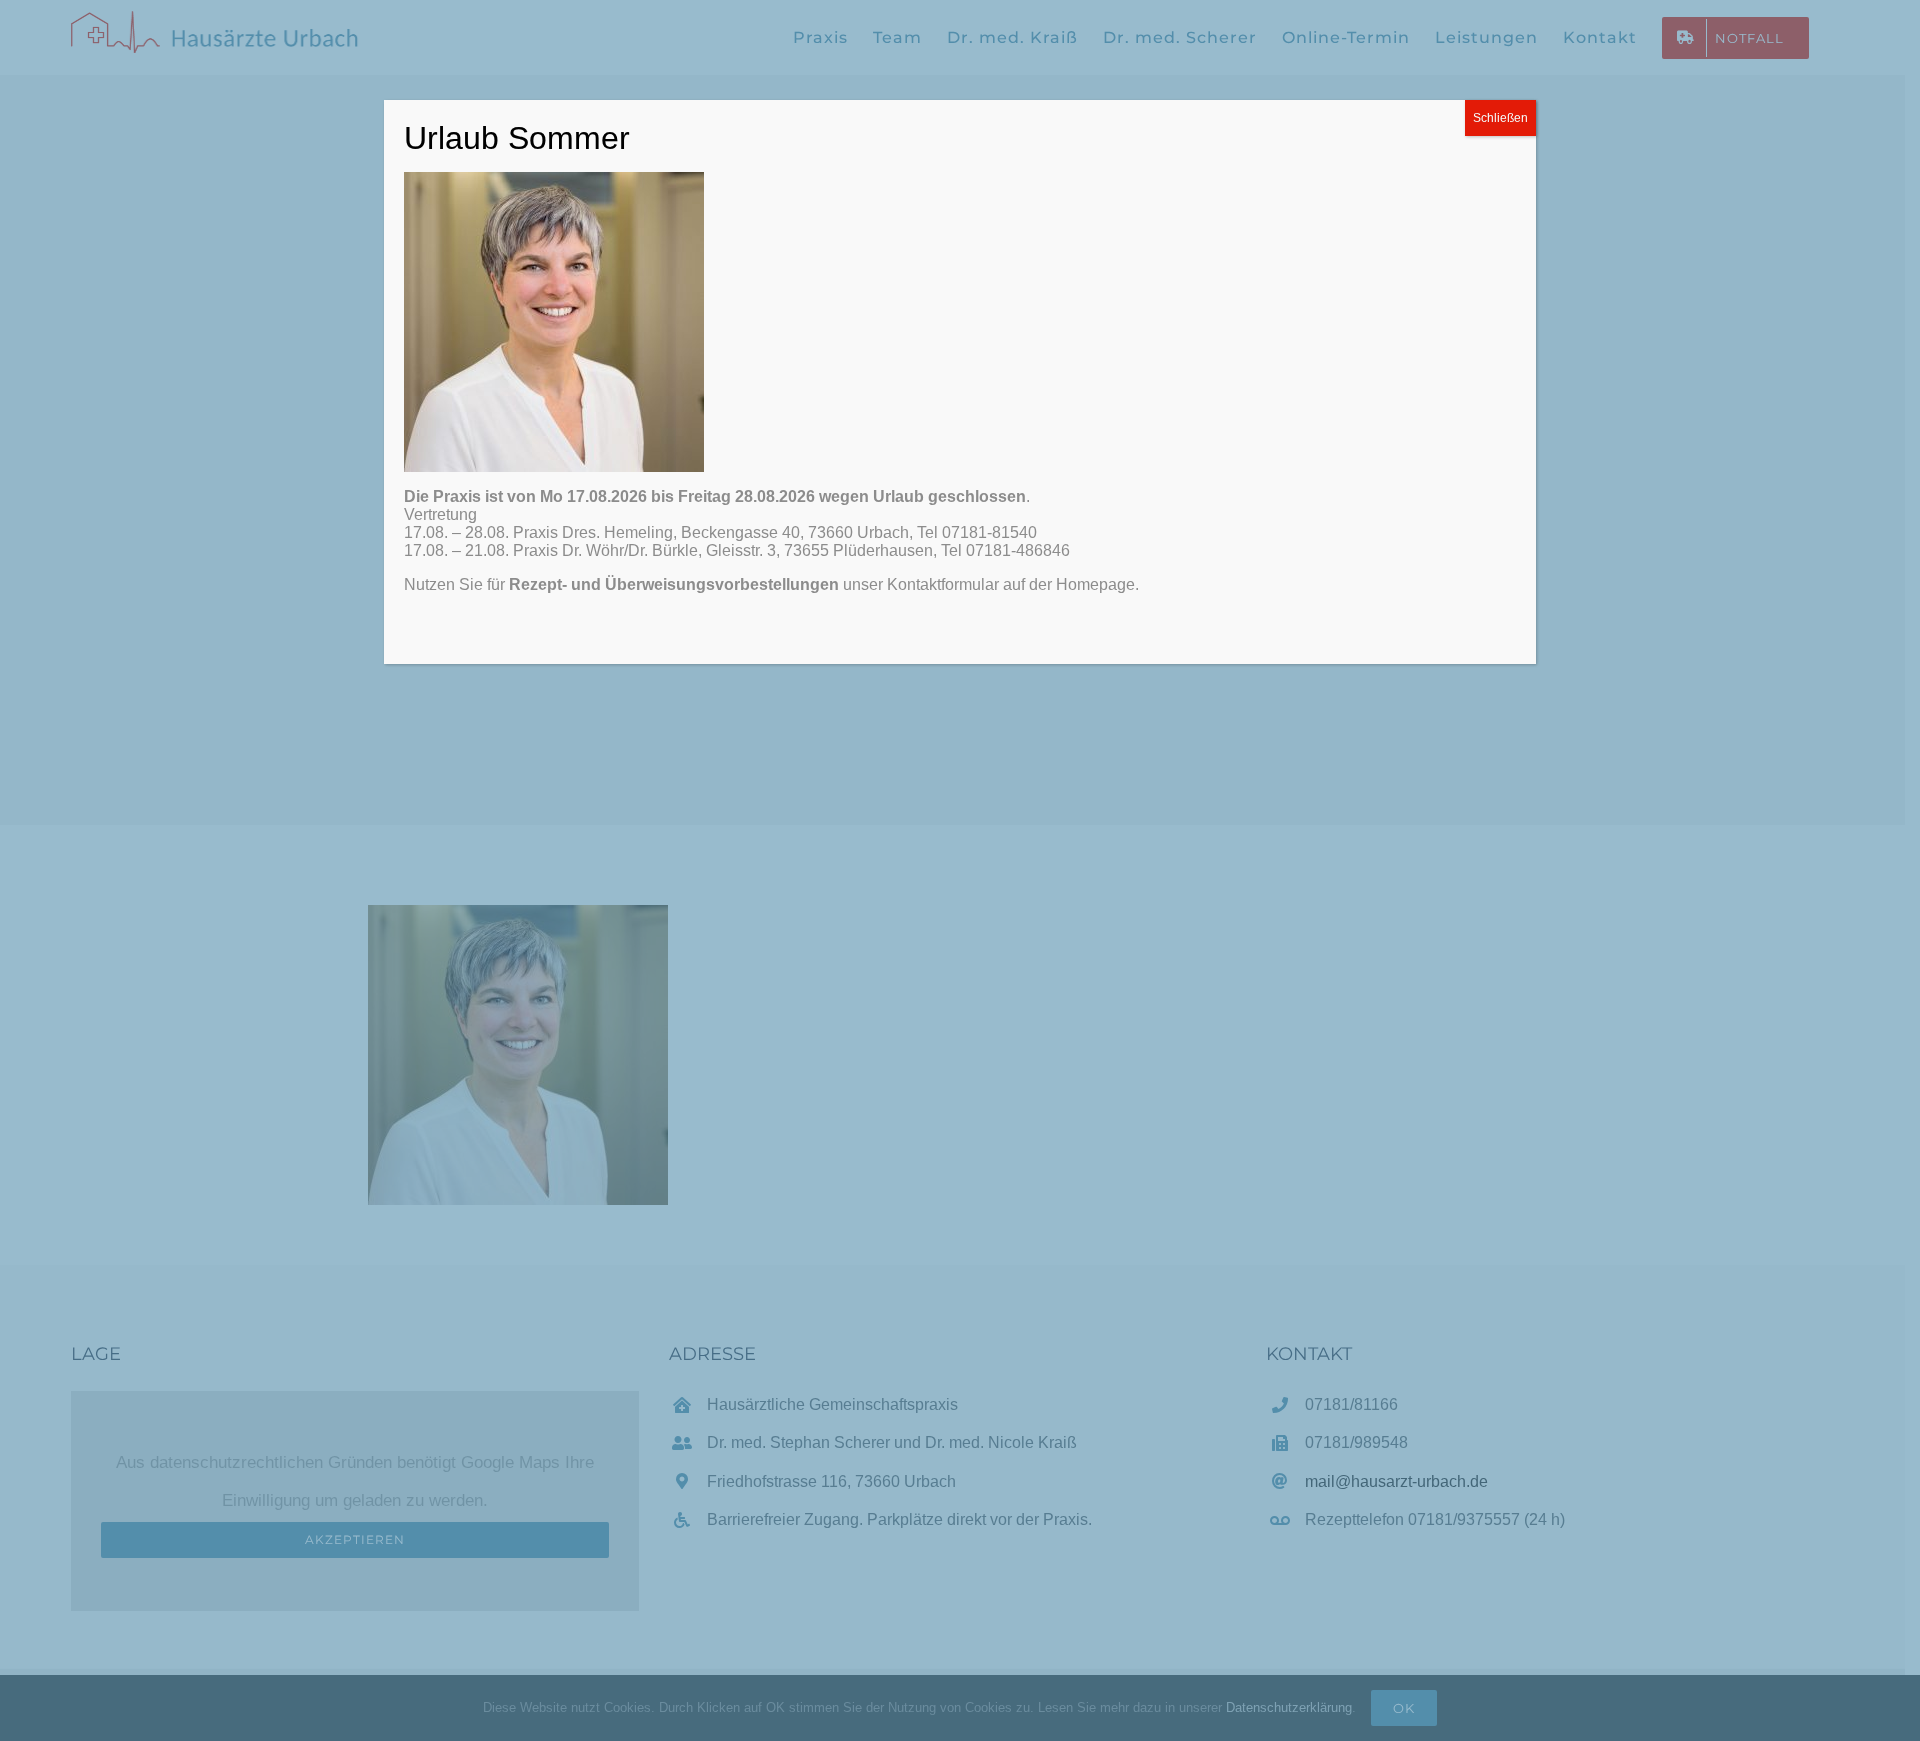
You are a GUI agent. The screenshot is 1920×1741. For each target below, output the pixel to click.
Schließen (1500, 118)
